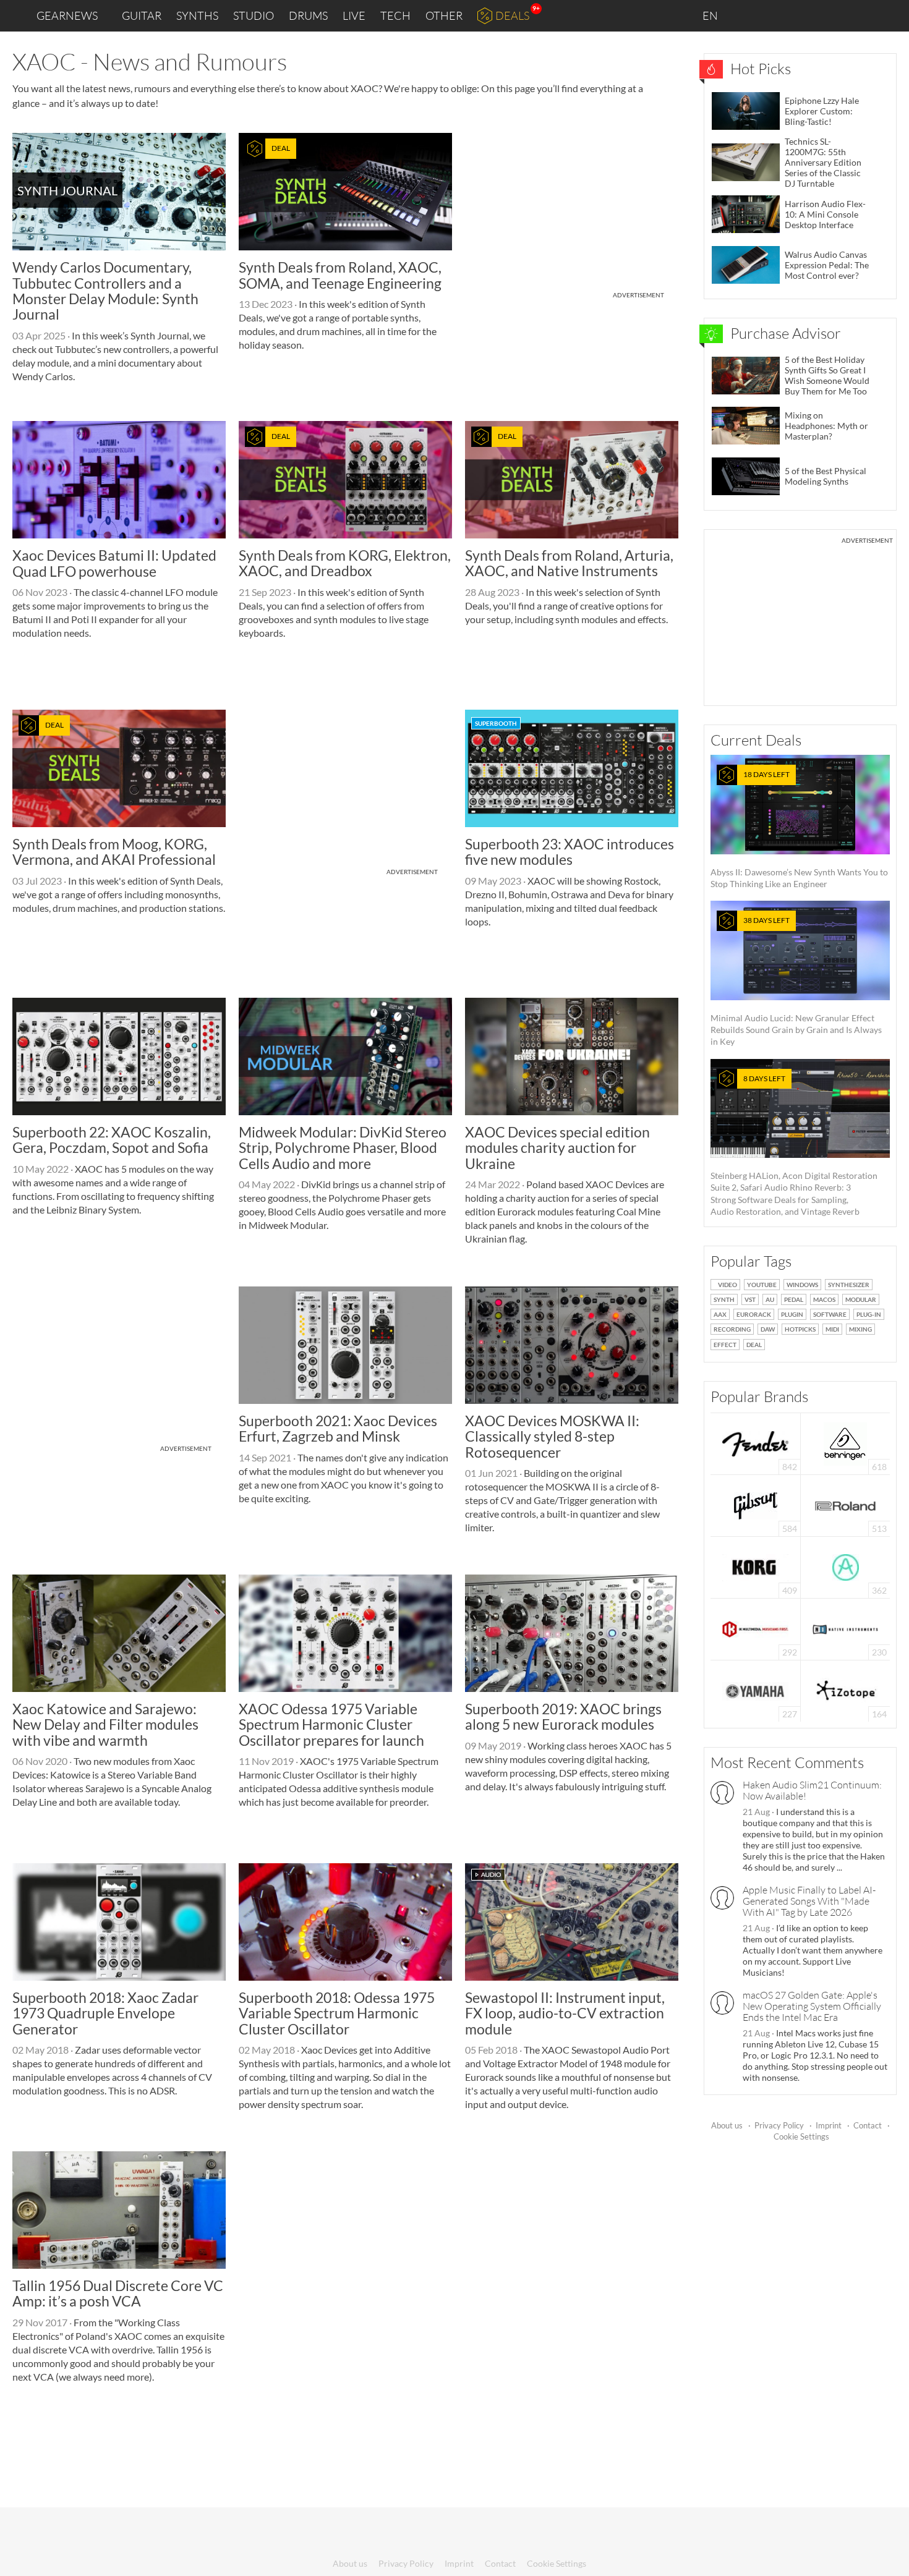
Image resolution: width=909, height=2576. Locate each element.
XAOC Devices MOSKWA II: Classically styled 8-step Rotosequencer (552, 1436)
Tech (395, 15)
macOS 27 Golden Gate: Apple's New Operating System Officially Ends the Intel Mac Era (812, 2006)
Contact (868, 2125)
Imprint (829, 2125)
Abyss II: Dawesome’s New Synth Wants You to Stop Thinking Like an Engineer (799, 829)
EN (711, 15)
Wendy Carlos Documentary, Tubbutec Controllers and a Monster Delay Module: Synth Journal (105, 291)
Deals (512, 15)
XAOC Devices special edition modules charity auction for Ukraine (557, 1148)
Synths (197, 15)
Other (444, 15)
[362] (846, 1566)
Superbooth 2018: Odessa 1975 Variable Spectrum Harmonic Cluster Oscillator (337, 2013)
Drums (308, 15)
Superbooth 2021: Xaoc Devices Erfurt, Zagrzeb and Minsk (338, 1428)
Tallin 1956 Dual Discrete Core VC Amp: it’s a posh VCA (118, 2293)
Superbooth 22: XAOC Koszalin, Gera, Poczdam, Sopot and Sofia (112, 1140)
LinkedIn (749, 15)
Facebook (802, 15)
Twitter (829, 15)
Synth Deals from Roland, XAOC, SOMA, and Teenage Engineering (340, 275)
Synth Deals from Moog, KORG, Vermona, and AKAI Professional (114, 852)
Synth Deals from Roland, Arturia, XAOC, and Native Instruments (569, 563)
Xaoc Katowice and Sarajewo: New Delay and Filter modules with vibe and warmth (105, 1724)
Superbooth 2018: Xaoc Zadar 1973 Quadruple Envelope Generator (105, 2013)
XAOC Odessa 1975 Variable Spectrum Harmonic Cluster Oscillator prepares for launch (331, 1724)
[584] (756, 1504)
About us (727, 2125)
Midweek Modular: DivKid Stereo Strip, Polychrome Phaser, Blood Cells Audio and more (343, 1148)
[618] (845, 1443)
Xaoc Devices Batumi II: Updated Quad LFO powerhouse (114, 563)
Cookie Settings (801, 2136)
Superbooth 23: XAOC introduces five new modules (570, 852)
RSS (859, 16)
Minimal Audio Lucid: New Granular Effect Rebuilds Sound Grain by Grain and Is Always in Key (796, 981)
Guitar (142, 15)
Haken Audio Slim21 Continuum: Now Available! (812, 1790)
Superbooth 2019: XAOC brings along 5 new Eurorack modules (563, 1716)
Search (890, 16)
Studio (254, 15)
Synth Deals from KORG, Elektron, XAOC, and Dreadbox (345, 563)
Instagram (777, 15)
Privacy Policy (779, 2125)
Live (354, 15)
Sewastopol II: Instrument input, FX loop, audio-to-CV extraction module (565, 2013)
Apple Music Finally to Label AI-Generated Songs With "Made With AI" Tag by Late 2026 (809, 1901)
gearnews (67, 15)
